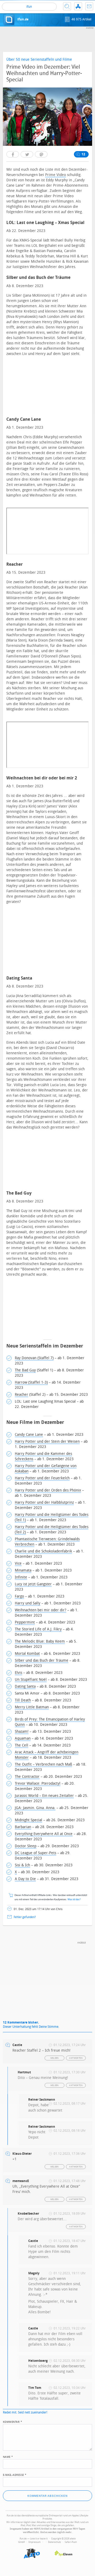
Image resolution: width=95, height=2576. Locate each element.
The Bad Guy (25, 1370)
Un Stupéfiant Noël (31, 1680)
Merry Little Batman (32, 1707)
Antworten (76, 2058)
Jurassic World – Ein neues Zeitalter (44, 1796)
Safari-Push (71, 2542)
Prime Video (56, 175)
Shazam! (22, 1732)
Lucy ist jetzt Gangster (33, 1584)
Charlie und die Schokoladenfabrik (43, 1551)
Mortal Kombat (27, 1654)
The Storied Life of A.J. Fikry (38, 1629)
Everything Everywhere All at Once (44, 1834)
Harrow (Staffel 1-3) (31, 1382)
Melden (55, 2058)
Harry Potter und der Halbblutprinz (44, 1502)
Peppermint (25, 1622)
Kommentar (13, 2421)
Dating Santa (25, 1686)
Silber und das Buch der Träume (42, 1660)
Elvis (18, 1673)
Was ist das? (74, 1900)
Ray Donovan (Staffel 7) (34, 1358)
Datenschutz (54, 2542)
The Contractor (27, 1777)
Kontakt (89, 6)
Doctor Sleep (26, 1846)
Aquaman (23, 1738)
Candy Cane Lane (29, 1435)
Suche (67, 6)
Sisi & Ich (22, 1865)
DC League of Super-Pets (35, 1853)
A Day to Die (25, 1879)
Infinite (21, 1577)
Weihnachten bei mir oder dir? (41, 1610)
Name (8, 2456)
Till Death (23, 1700)
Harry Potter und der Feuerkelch (42, 1478)
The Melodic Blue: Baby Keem (40, 1641)
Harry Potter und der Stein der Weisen (47, 1441)
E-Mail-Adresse (15, 2474)
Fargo (19, 1596)
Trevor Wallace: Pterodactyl (38, 1783)
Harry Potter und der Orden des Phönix (48, 1490)
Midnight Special (28, 1820)
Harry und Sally (28, 1603)
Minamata (23, 1570)
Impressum (35, 2542)
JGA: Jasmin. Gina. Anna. (35, 1808)
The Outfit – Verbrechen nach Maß (43, 1764)
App (78, 6)
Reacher (22, 1395)
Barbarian (23, 1827)
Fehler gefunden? (25, 1917)
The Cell (22, 1745)
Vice (18, 1563)
